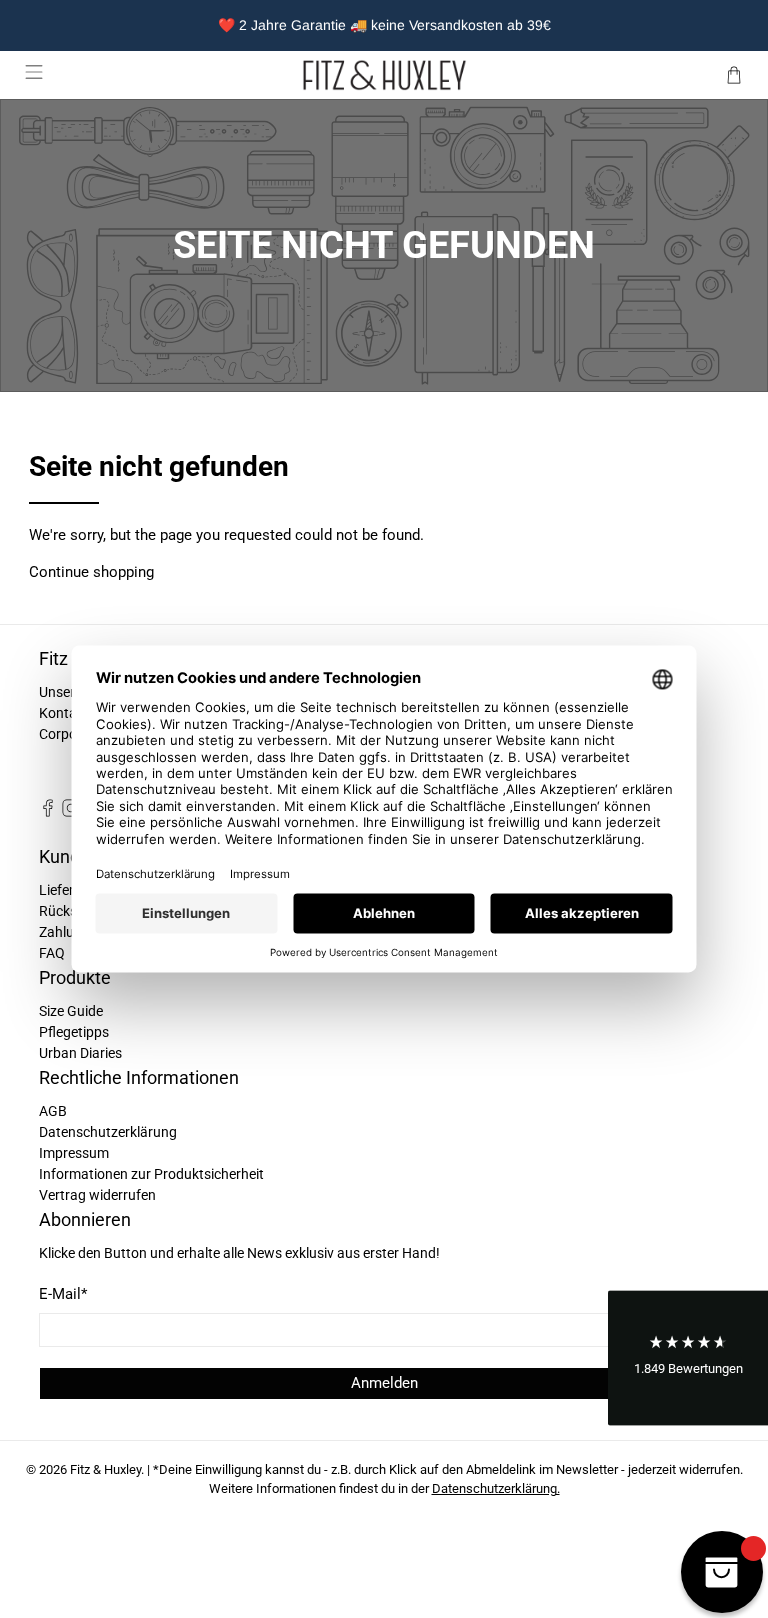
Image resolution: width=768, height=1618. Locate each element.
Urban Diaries (80, 1053)
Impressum (74, 1153)
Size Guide (71, 1011)
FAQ (52, 953)
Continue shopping (91, 572)
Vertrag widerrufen (97, 1195)
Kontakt (64, 713)
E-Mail (63, 1294)
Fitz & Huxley (105, 1469)
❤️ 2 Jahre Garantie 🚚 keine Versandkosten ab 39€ (384, 25)
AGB (53, 1111)
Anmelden (384, 1383)
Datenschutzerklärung (108, 1132)
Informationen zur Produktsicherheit (151, 1174)
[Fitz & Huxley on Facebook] (48, 812)
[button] (688, 1357)
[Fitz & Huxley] (384, 75)
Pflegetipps (74, 1032)
